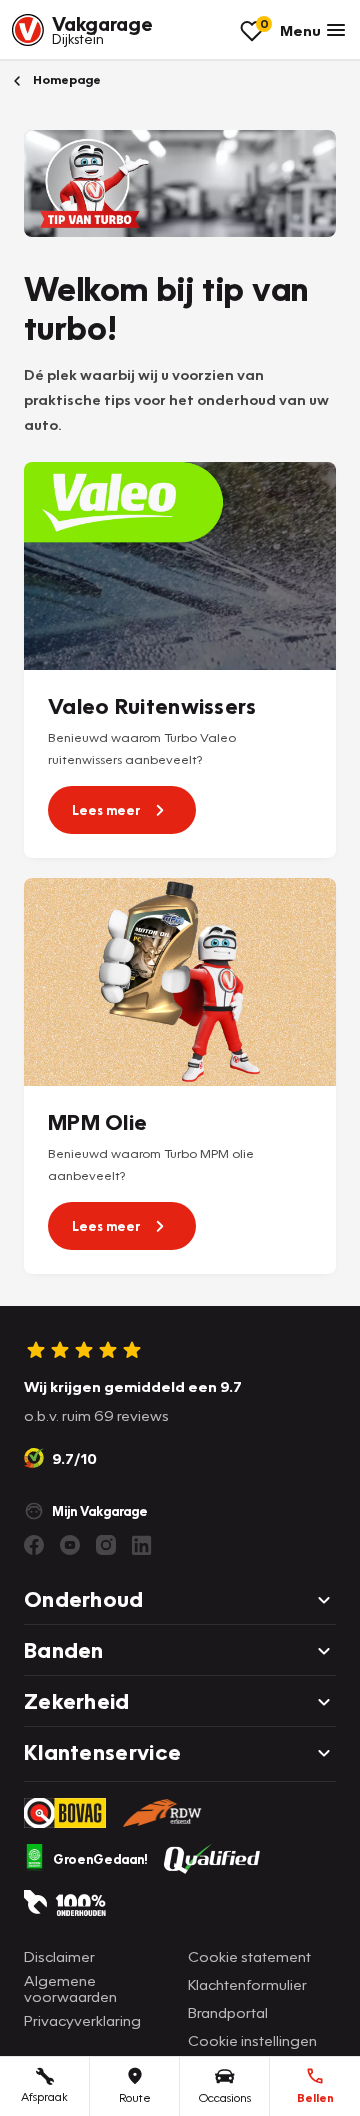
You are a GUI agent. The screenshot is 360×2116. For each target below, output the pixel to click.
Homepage (65, 79)
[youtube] (70, 1545)
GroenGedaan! (100, 1859)
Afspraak (44, 2096)
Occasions (225, 2097)
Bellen (315, 2097)
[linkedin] (142, 1545)
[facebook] (34, 1545)
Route (135, 2097)
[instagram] (106, 1545)
